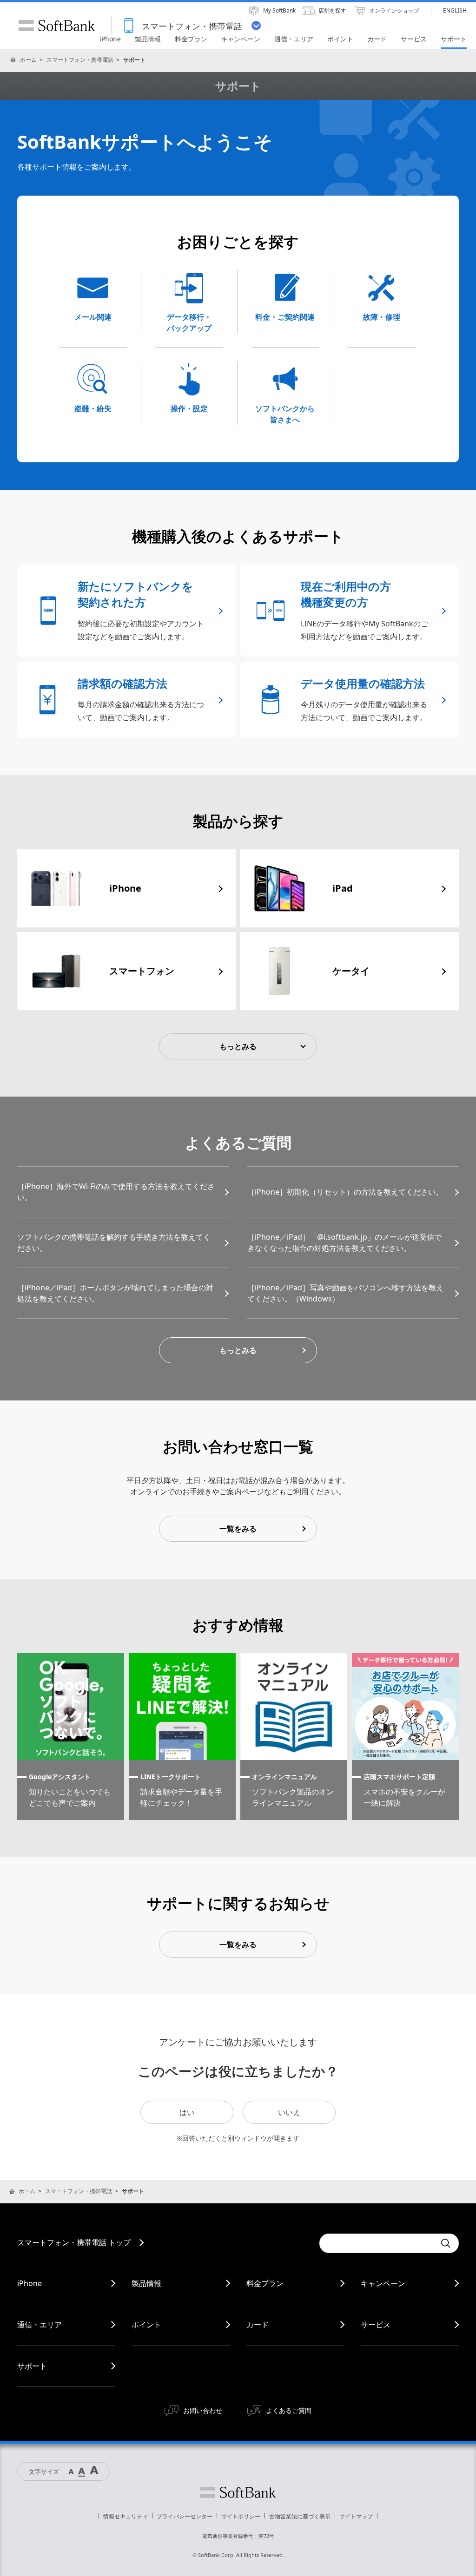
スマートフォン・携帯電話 (80, 60)
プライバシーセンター (185, 2516)
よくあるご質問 (289, 2410)
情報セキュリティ (126, 2516)
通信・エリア (40, 2325)
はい (187, 2112)
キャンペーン (383, 2283)
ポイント (146, 2325)
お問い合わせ (203, 2410)
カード (258, 2325)
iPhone (30, 2283)
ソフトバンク (238, 2492)
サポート (32, 2366)
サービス (376, 2325)
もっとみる (238, 1350)
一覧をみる (238, 1529)
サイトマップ (356, 2516)
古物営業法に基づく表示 (300, 2516)
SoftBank (57, 26)
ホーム (28, 60)
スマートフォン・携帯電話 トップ (74, 2242)
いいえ (289, 2112)
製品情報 (146, 2283)
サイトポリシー (241, 2516)
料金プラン (265, 2283)
